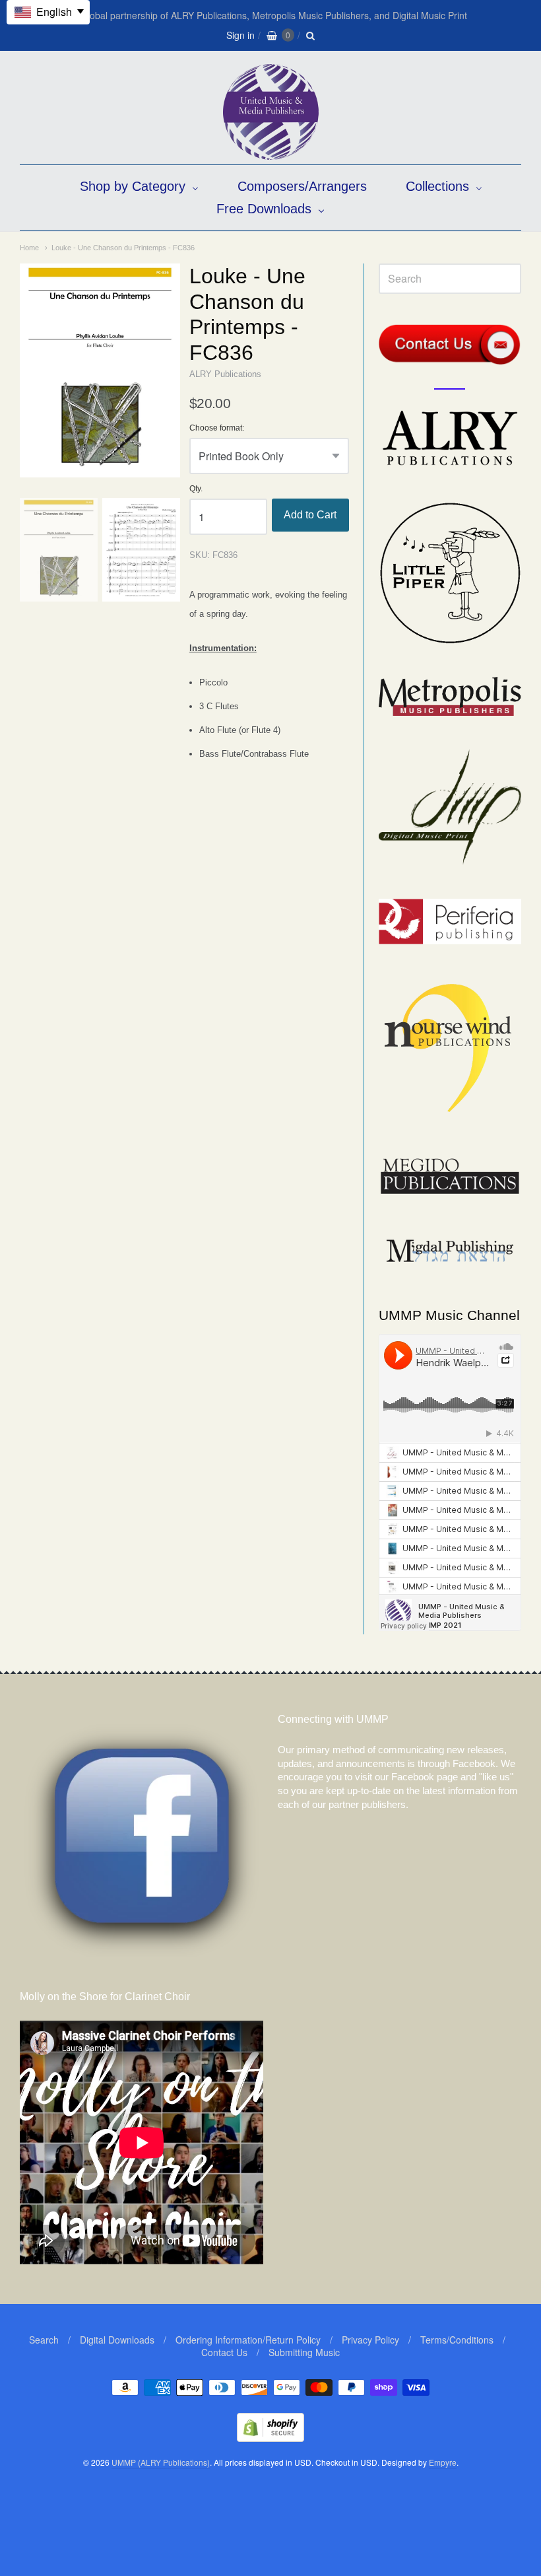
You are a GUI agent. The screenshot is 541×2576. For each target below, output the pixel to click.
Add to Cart (310, 515)
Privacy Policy (370, 2340)
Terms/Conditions (457, 2340)
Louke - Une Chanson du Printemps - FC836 (123, 248)
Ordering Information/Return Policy (248, 2340)
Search (44, 2340)
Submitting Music (304, 2352)
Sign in (240, 35)
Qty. (196, 489)
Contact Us (224, 2352)
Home (29, 248)
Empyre (443, 2462)
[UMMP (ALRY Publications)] (271, 153)
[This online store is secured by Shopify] (270, 2438)
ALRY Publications (225, 374)
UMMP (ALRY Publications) (161, 2462)
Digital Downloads (117, 2340)
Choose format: (217, 428)
